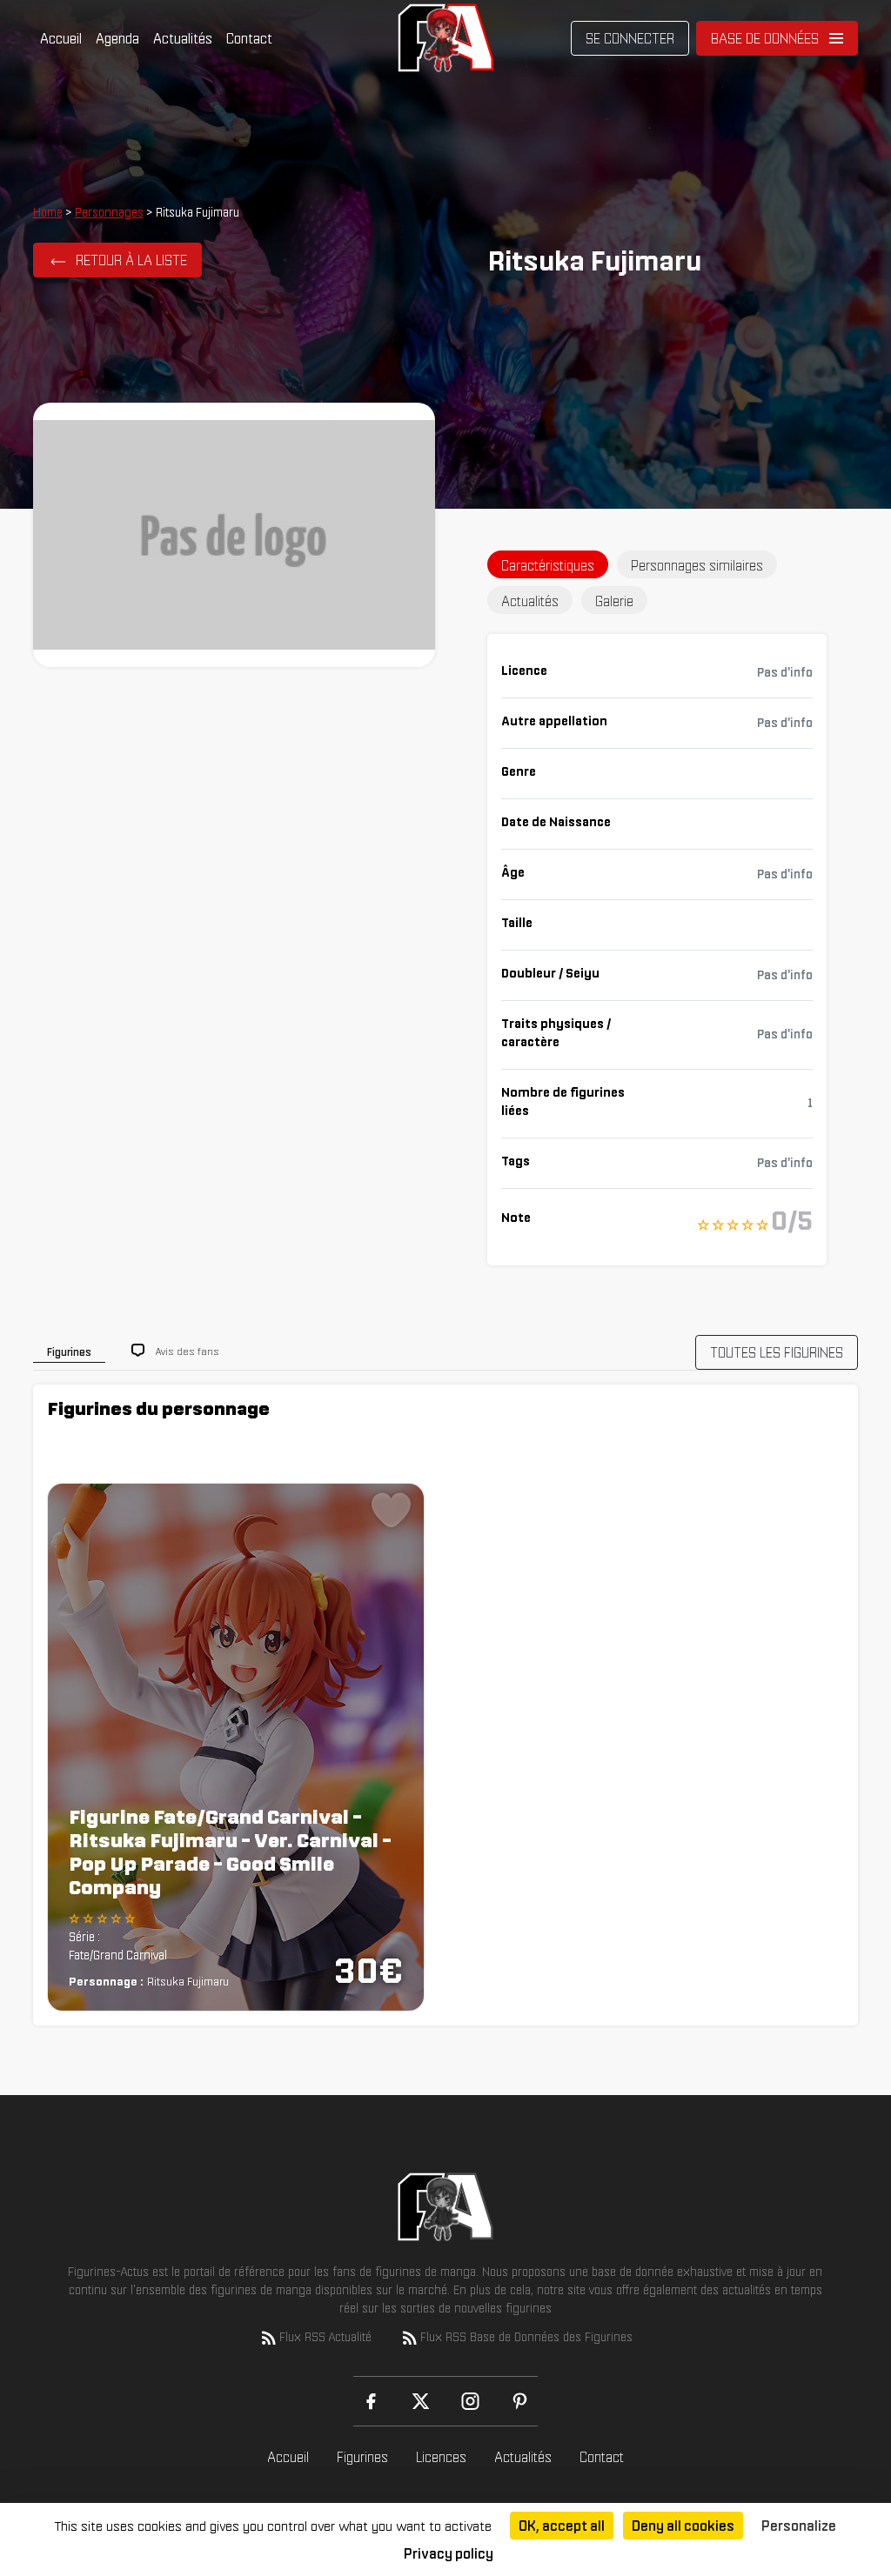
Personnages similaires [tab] (697, 565)
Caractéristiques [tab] (548, 565)
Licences (441, 2457)
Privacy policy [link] (449, 2553)
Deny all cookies (683, 2526)
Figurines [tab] (69, 1352)
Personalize (799, 2526)
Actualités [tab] (530, 601)
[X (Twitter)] (421, 2401)
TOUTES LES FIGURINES (777, 1352)
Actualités (183, 38)
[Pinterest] (520, 2401)
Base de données (765, 38)
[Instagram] (470, 2401)
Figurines (362, 2457)
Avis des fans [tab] (188, 1351)
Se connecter (630, 38)
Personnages (109, 212)
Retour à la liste (131, 260)
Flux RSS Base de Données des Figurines (526, 2337)
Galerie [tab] (614, 601)
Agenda (117, 38)
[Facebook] (371, 2401)
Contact (249, 38)
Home (48, 212)
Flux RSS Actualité (325, 2337)
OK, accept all (562, 2526)
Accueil (61, 38)
